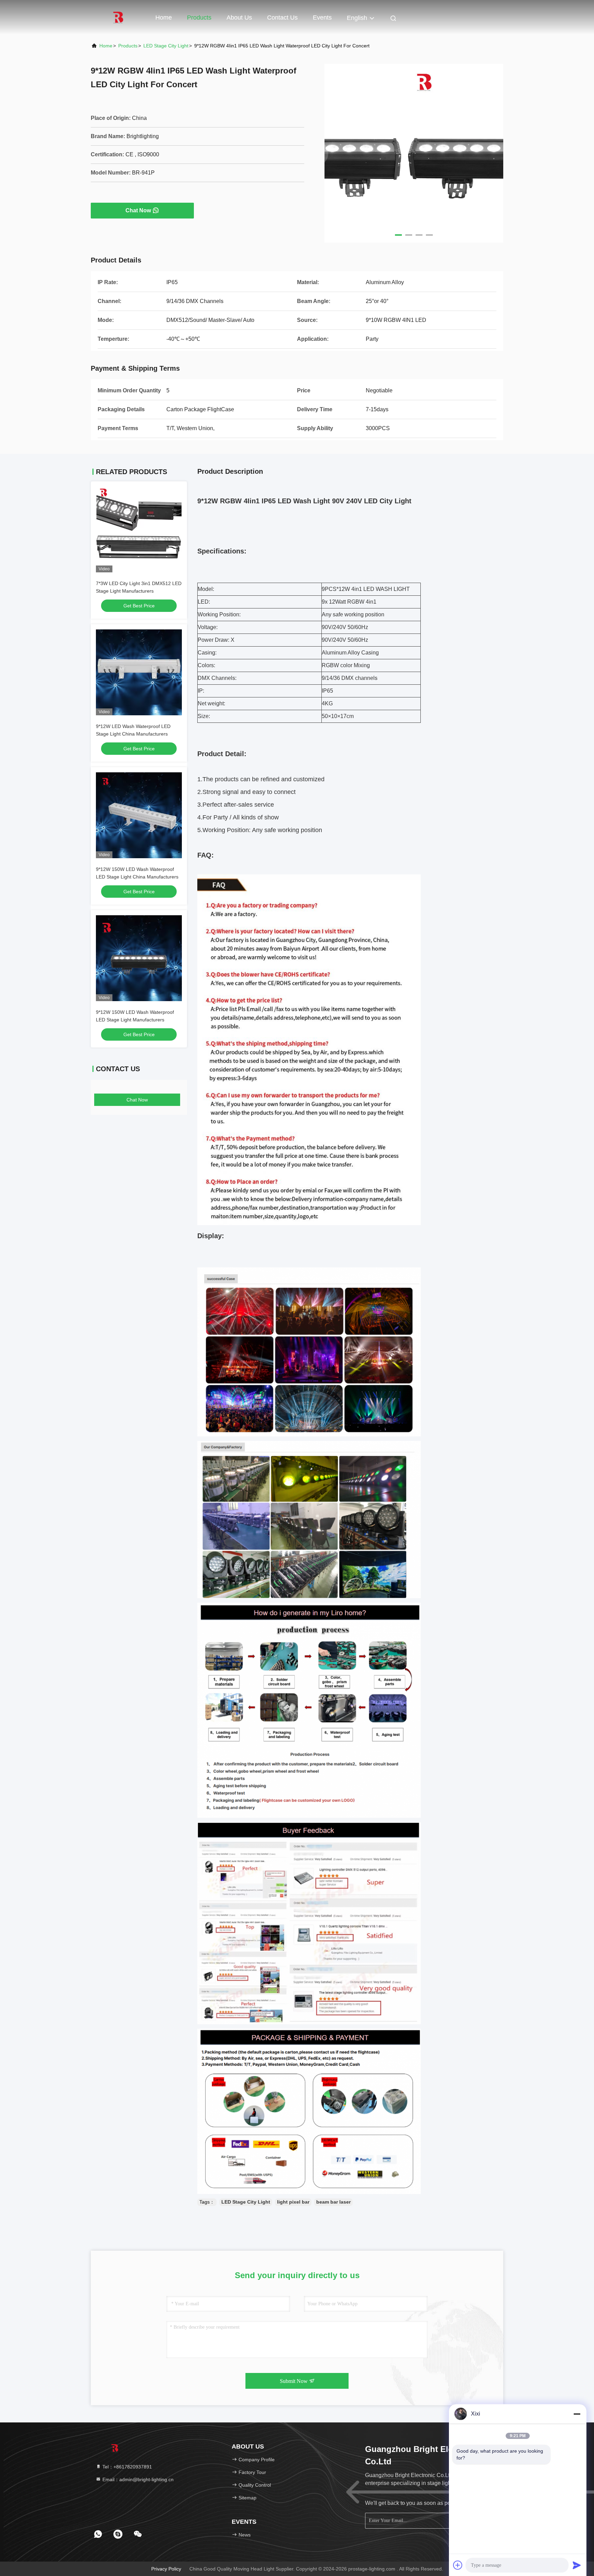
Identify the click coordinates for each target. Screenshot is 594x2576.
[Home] (118, 17)
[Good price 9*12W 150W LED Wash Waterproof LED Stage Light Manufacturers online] (139, 958)
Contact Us (282, 18)
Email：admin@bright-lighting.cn (137, 2479)
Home (164, 18)
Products (199, 18)
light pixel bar (293, 2202)
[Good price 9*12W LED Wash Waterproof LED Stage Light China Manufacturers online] (139, 672)
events (322, 18)
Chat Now (138, 210)
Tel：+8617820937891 (126, 2467)
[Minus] (577, 2414)
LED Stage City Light (166, 46)
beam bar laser (333, 2202)
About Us (239, 18)
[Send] (577, 2565)
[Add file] (458, 2565)
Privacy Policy (166, 2569)
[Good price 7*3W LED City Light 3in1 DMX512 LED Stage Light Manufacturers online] (139, 529)
